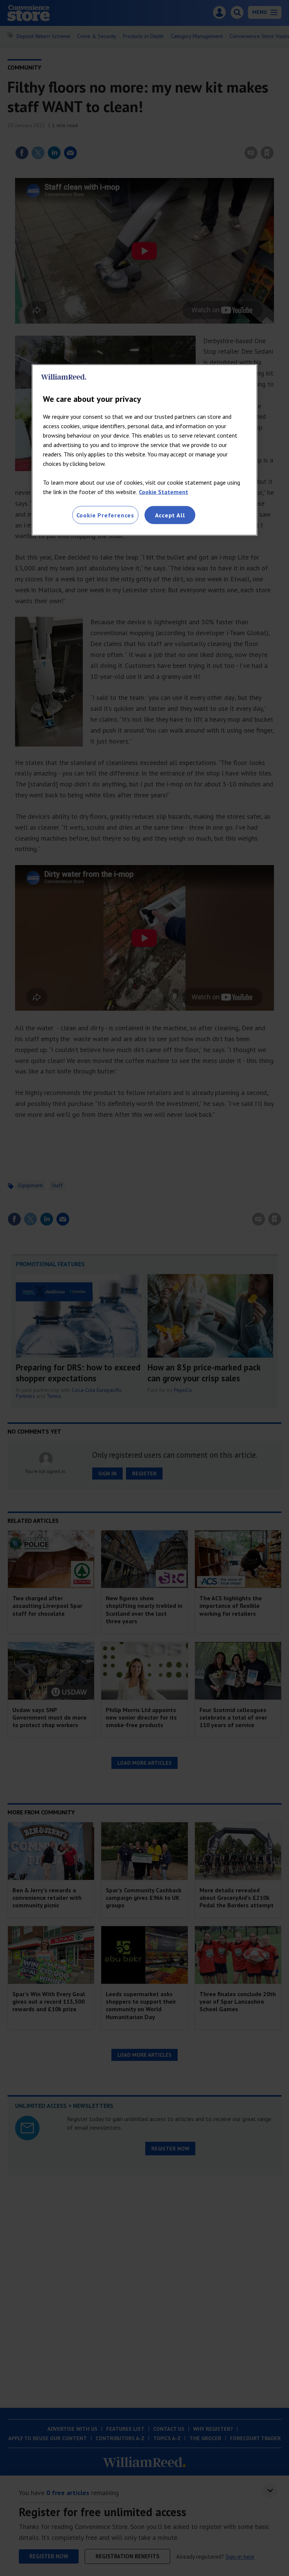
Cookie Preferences (105, 515)
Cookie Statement (164, 492)
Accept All (170, 515)
